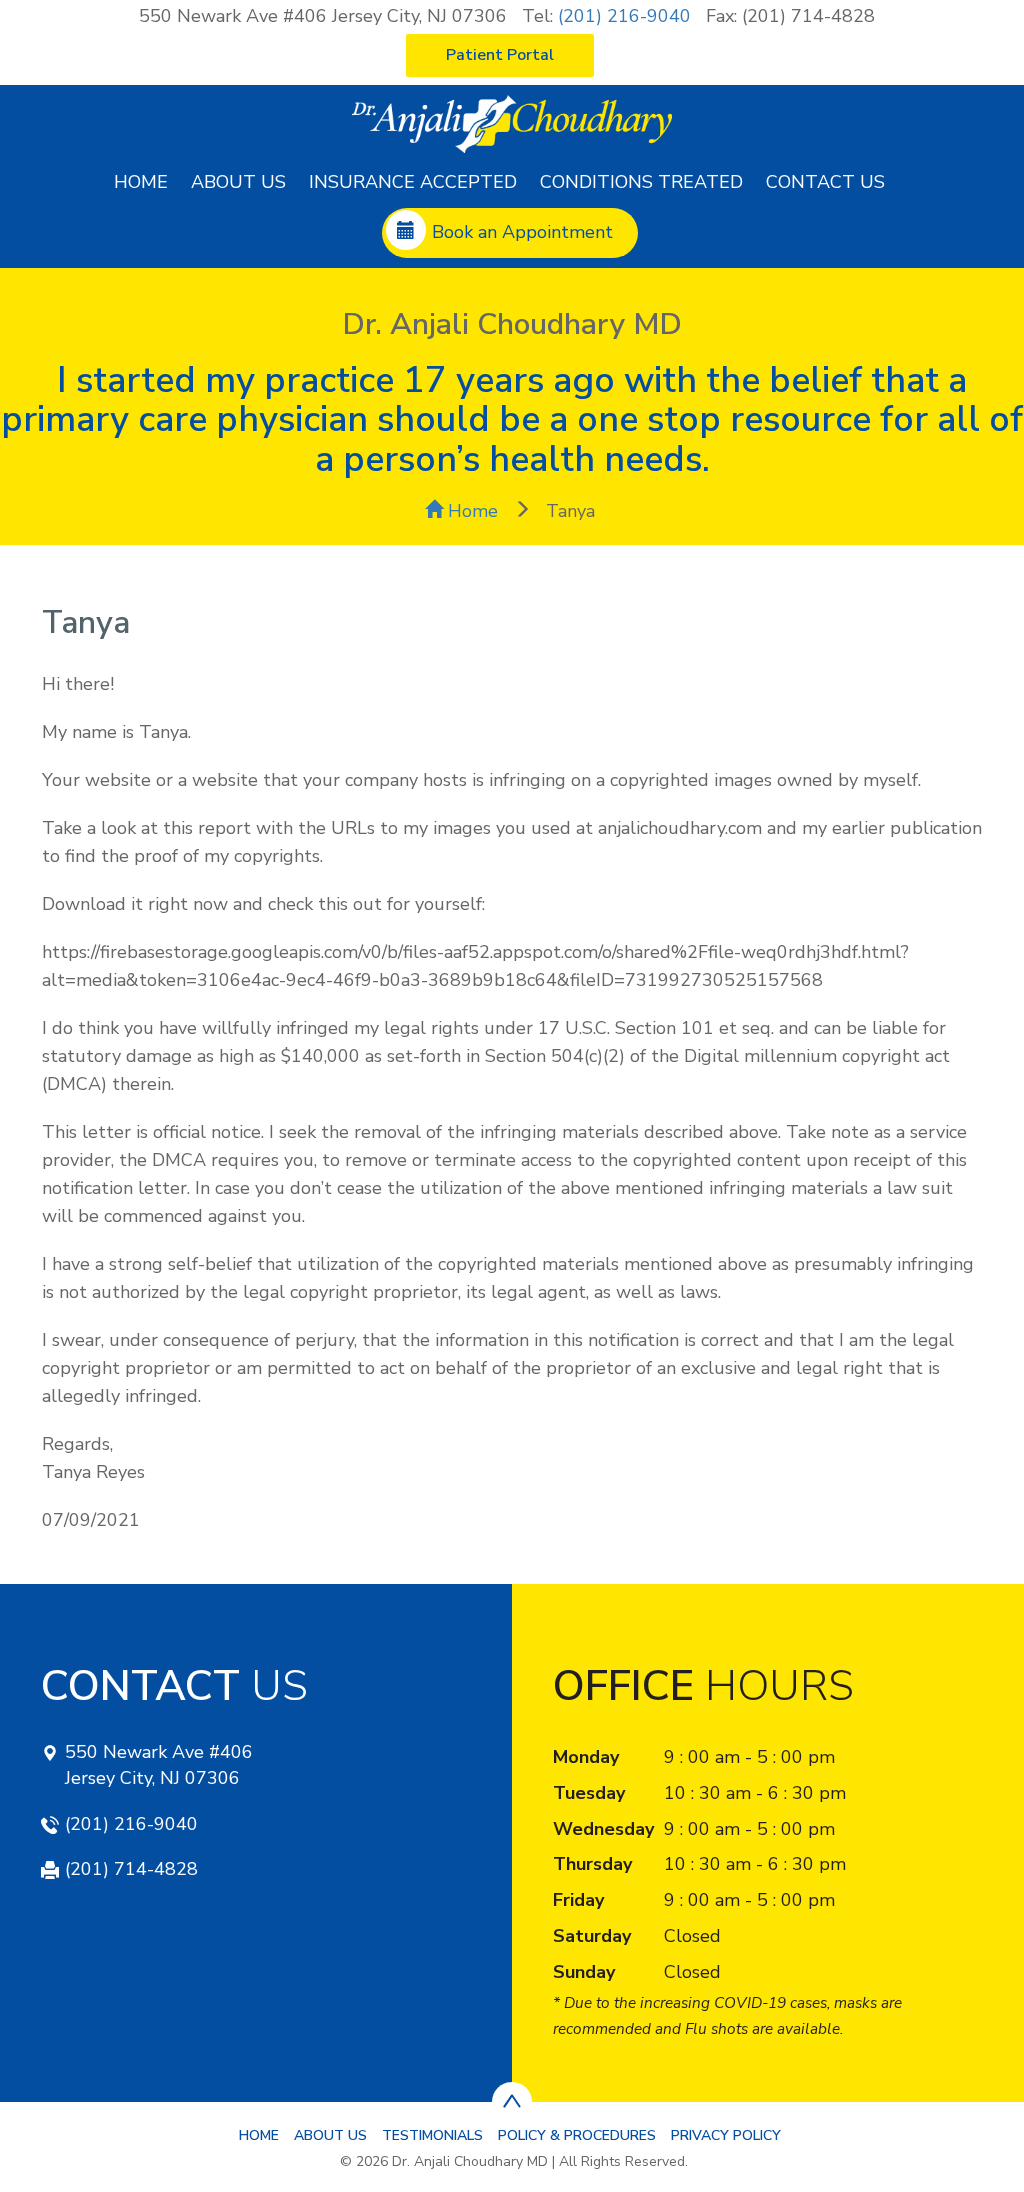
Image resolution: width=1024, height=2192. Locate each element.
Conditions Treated (641, 182)
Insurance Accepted (413, 182)
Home (141, 182)
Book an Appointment (522, 232)
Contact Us (825, 182)
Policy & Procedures (577, 2135)
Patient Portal (500, 55)
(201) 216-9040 (624, 16)
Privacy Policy (726, 2135)
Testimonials (432, 2135)
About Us (238, 182)
